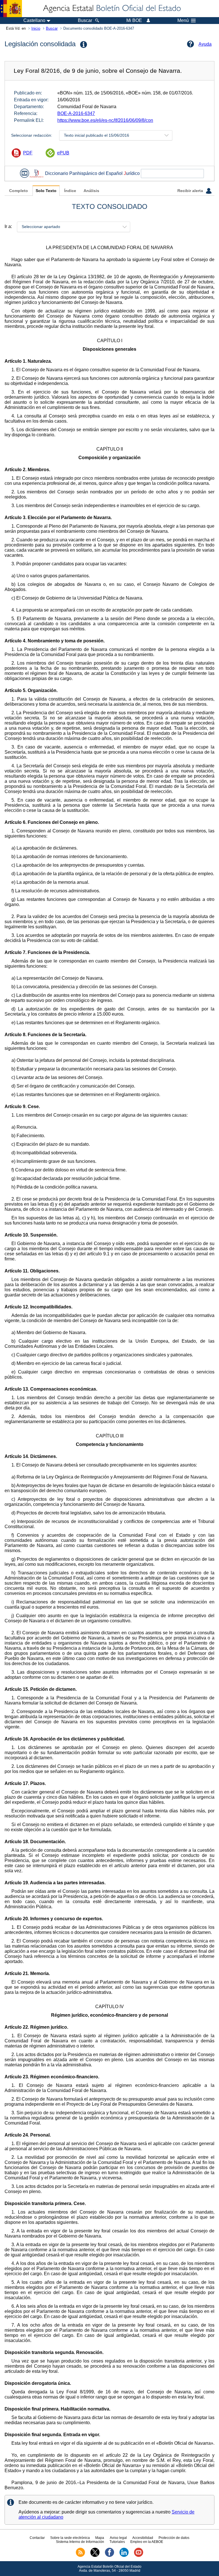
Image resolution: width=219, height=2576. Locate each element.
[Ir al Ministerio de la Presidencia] (11, 9)
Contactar (37, 2538)
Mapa (100, 2538)
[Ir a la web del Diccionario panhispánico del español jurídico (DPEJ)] (36, 173)
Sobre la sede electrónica (70, 2538)
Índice (70, 191)
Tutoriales (117, 2542)
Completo (19, 191)
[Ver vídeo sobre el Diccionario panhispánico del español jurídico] (25, 173)
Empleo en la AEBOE (147, 2542)
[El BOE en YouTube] (139, 2556)
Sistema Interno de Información (80, 2542)
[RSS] (80, 2556)
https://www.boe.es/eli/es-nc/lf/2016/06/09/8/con (105, 120)
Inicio (36, 28)
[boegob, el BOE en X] (95, 2556)
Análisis (91, 191)
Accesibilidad (143, 2538)
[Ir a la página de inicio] (111, 9)
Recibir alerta (191, 191)
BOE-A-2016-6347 (76, 113)
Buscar (52, 28)
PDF (28, 153)
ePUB (63, 153)
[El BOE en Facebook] (109, 2556)
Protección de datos (174, 2538)
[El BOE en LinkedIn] (124, 2556)
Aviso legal (118, 2538)
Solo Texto (46, 191)
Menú (183, 21)
